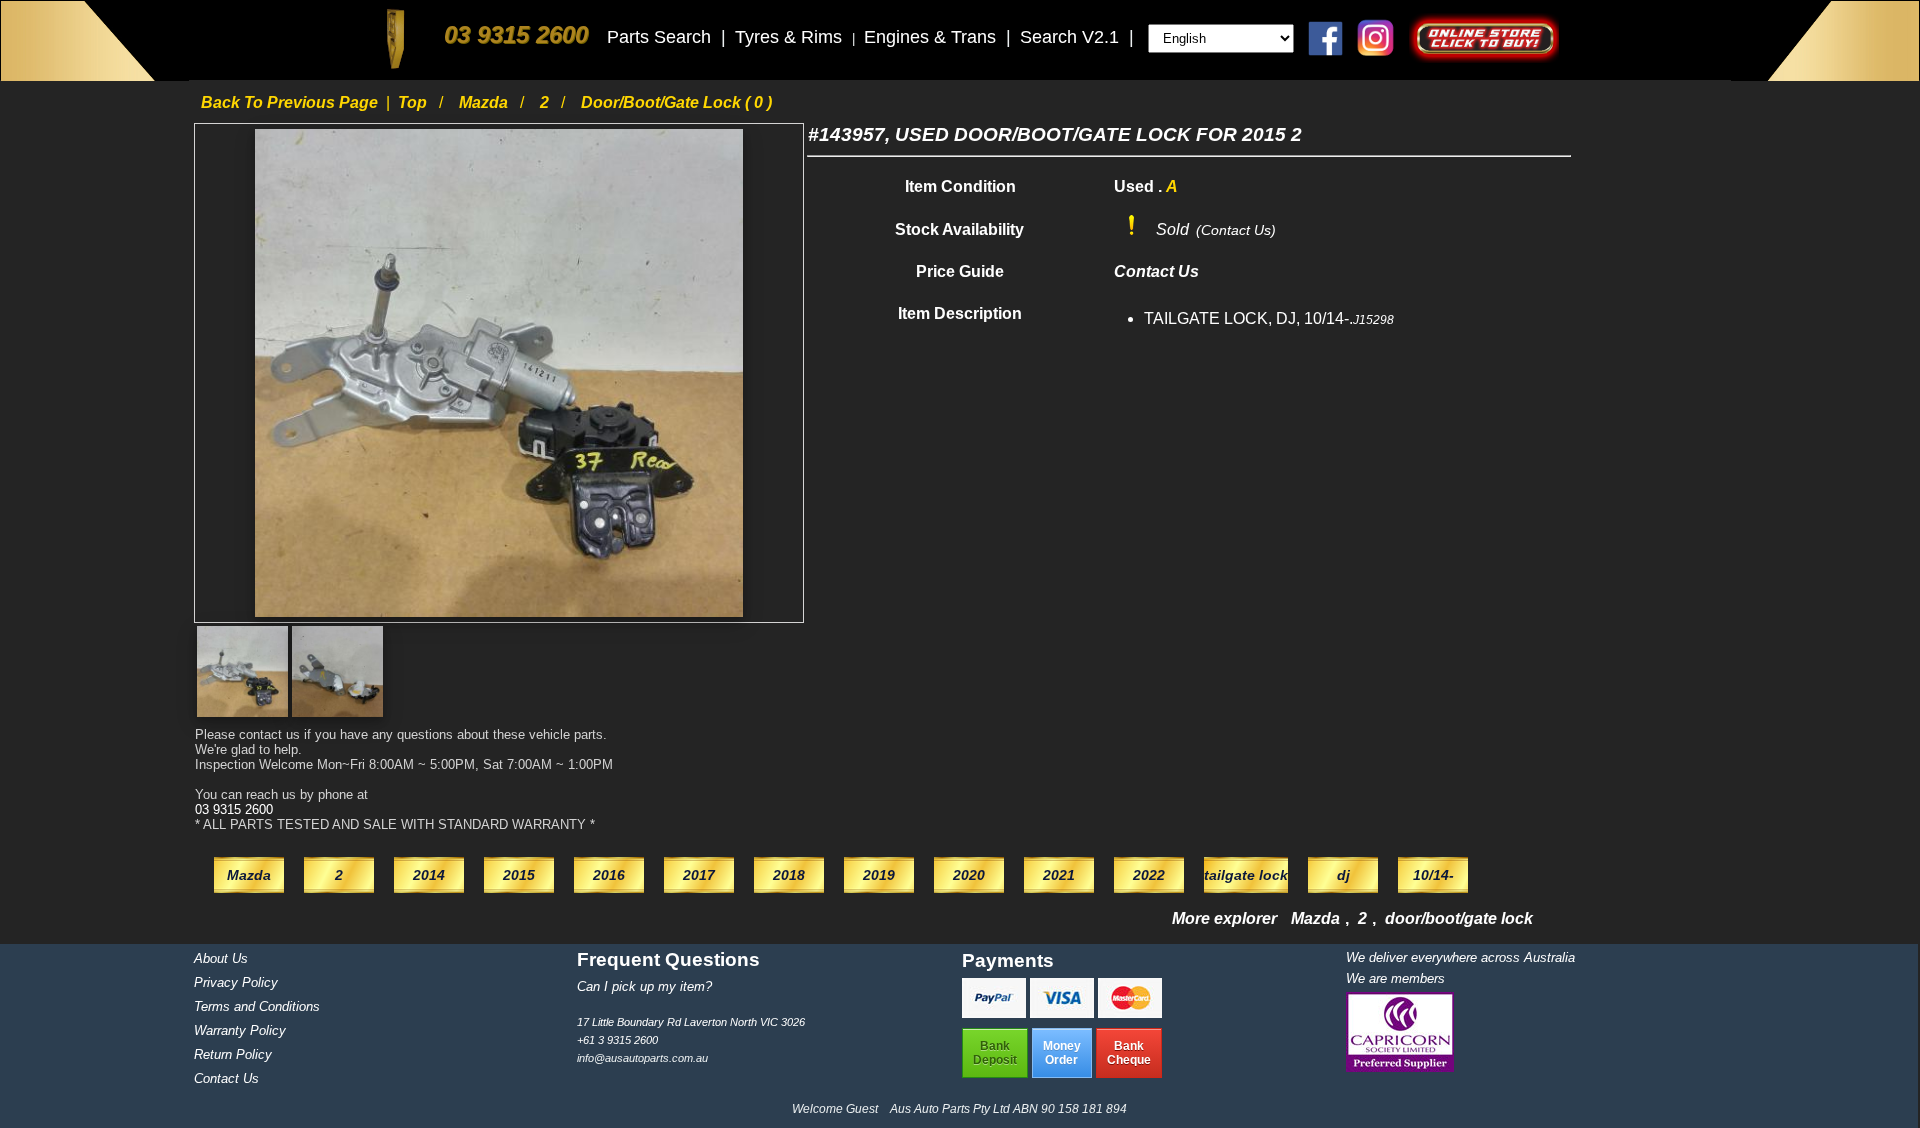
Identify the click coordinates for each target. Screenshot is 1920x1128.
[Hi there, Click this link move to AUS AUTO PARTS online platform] (1484, 57)
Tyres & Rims (791, 37)
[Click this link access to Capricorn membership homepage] (1400, 1067)
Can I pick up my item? (644, 986)
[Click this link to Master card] (1130, 1012)
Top (414, 102)
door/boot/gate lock (1459, 918)
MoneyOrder (1062, 1053)
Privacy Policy (236, 982)
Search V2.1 (1072, 37)
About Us (221, 958)
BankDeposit (995, 1053)
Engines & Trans (932, 37)
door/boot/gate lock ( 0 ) (676, 102)
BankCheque (1129, 1053)
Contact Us (226, 1078)
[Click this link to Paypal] (996, 1012)
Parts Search (661, 37)
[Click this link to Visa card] (1064, 1012)
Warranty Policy (240, 1030)
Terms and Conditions (257, 1006)
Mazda (485, 102)
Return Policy (233, 1054)
